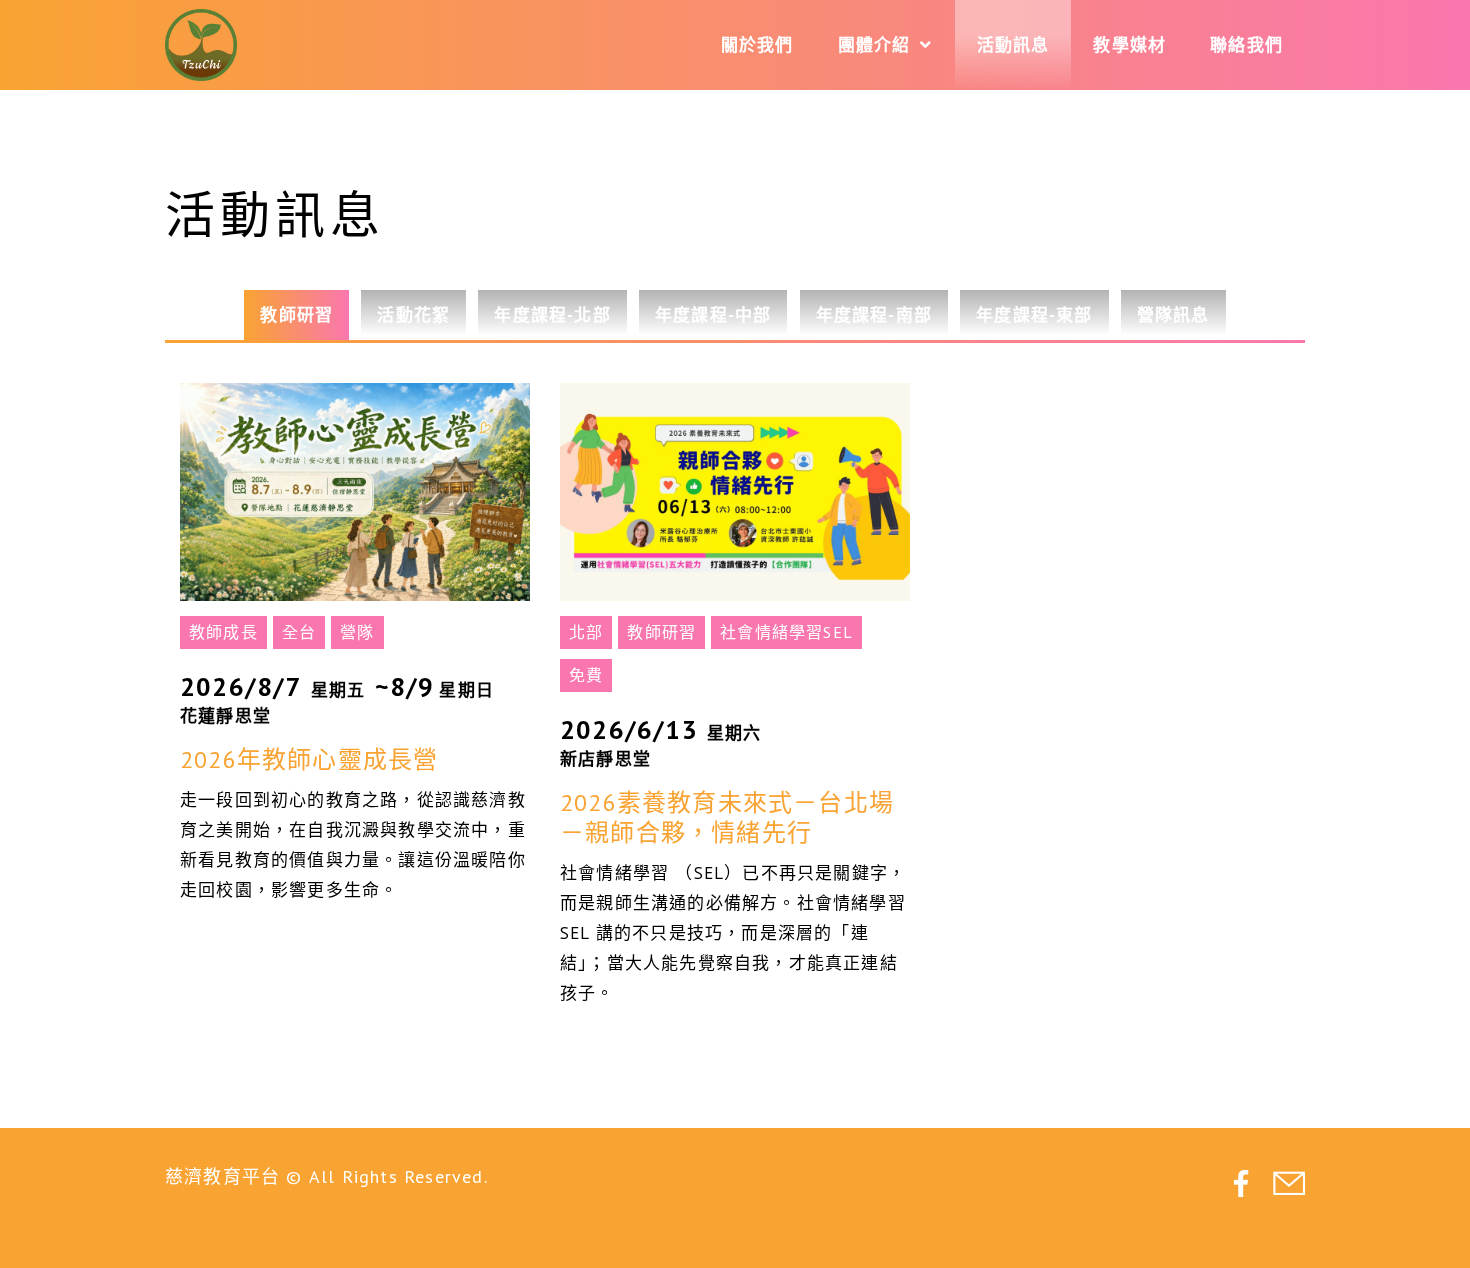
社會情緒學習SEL (786, 632)
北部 (586, 632)
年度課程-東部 (1034, 315)
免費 (586, 675)
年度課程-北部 (552, 315)
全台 (299, 632)
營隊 (357, 632)
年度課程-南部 (874, 315)
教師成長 (223, 632)
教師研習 (296, 315)
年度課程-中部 (713, 315)
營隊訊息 (1173, 315)
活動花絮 (413, 315)
